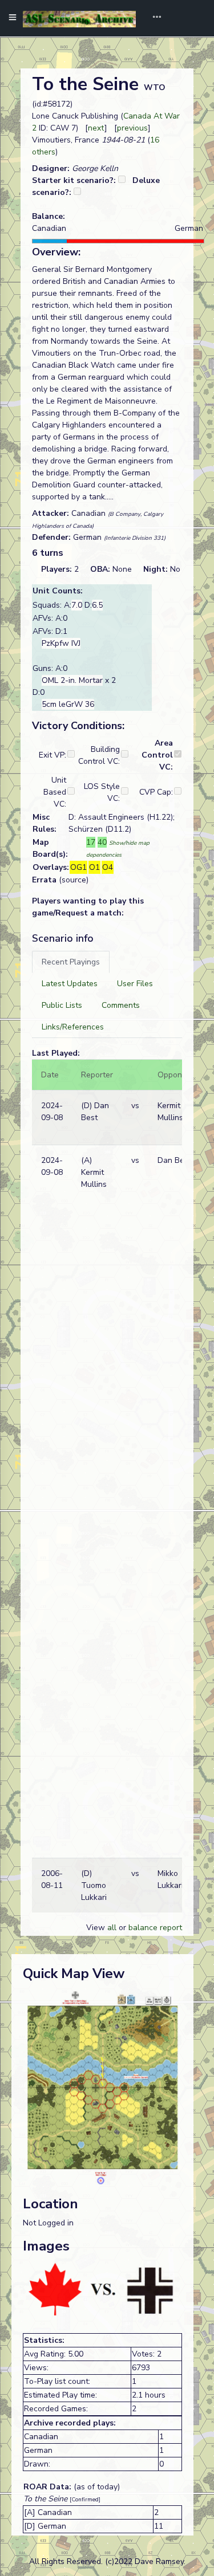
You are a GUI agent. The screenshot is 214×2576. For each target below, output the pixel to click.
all (112, 1928)
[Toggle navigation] (153, 18)
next (96, 128)
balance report (155, 1928)
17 (91, 842)
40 (102, 842)
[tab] (71, 962)
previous (132, 128)
